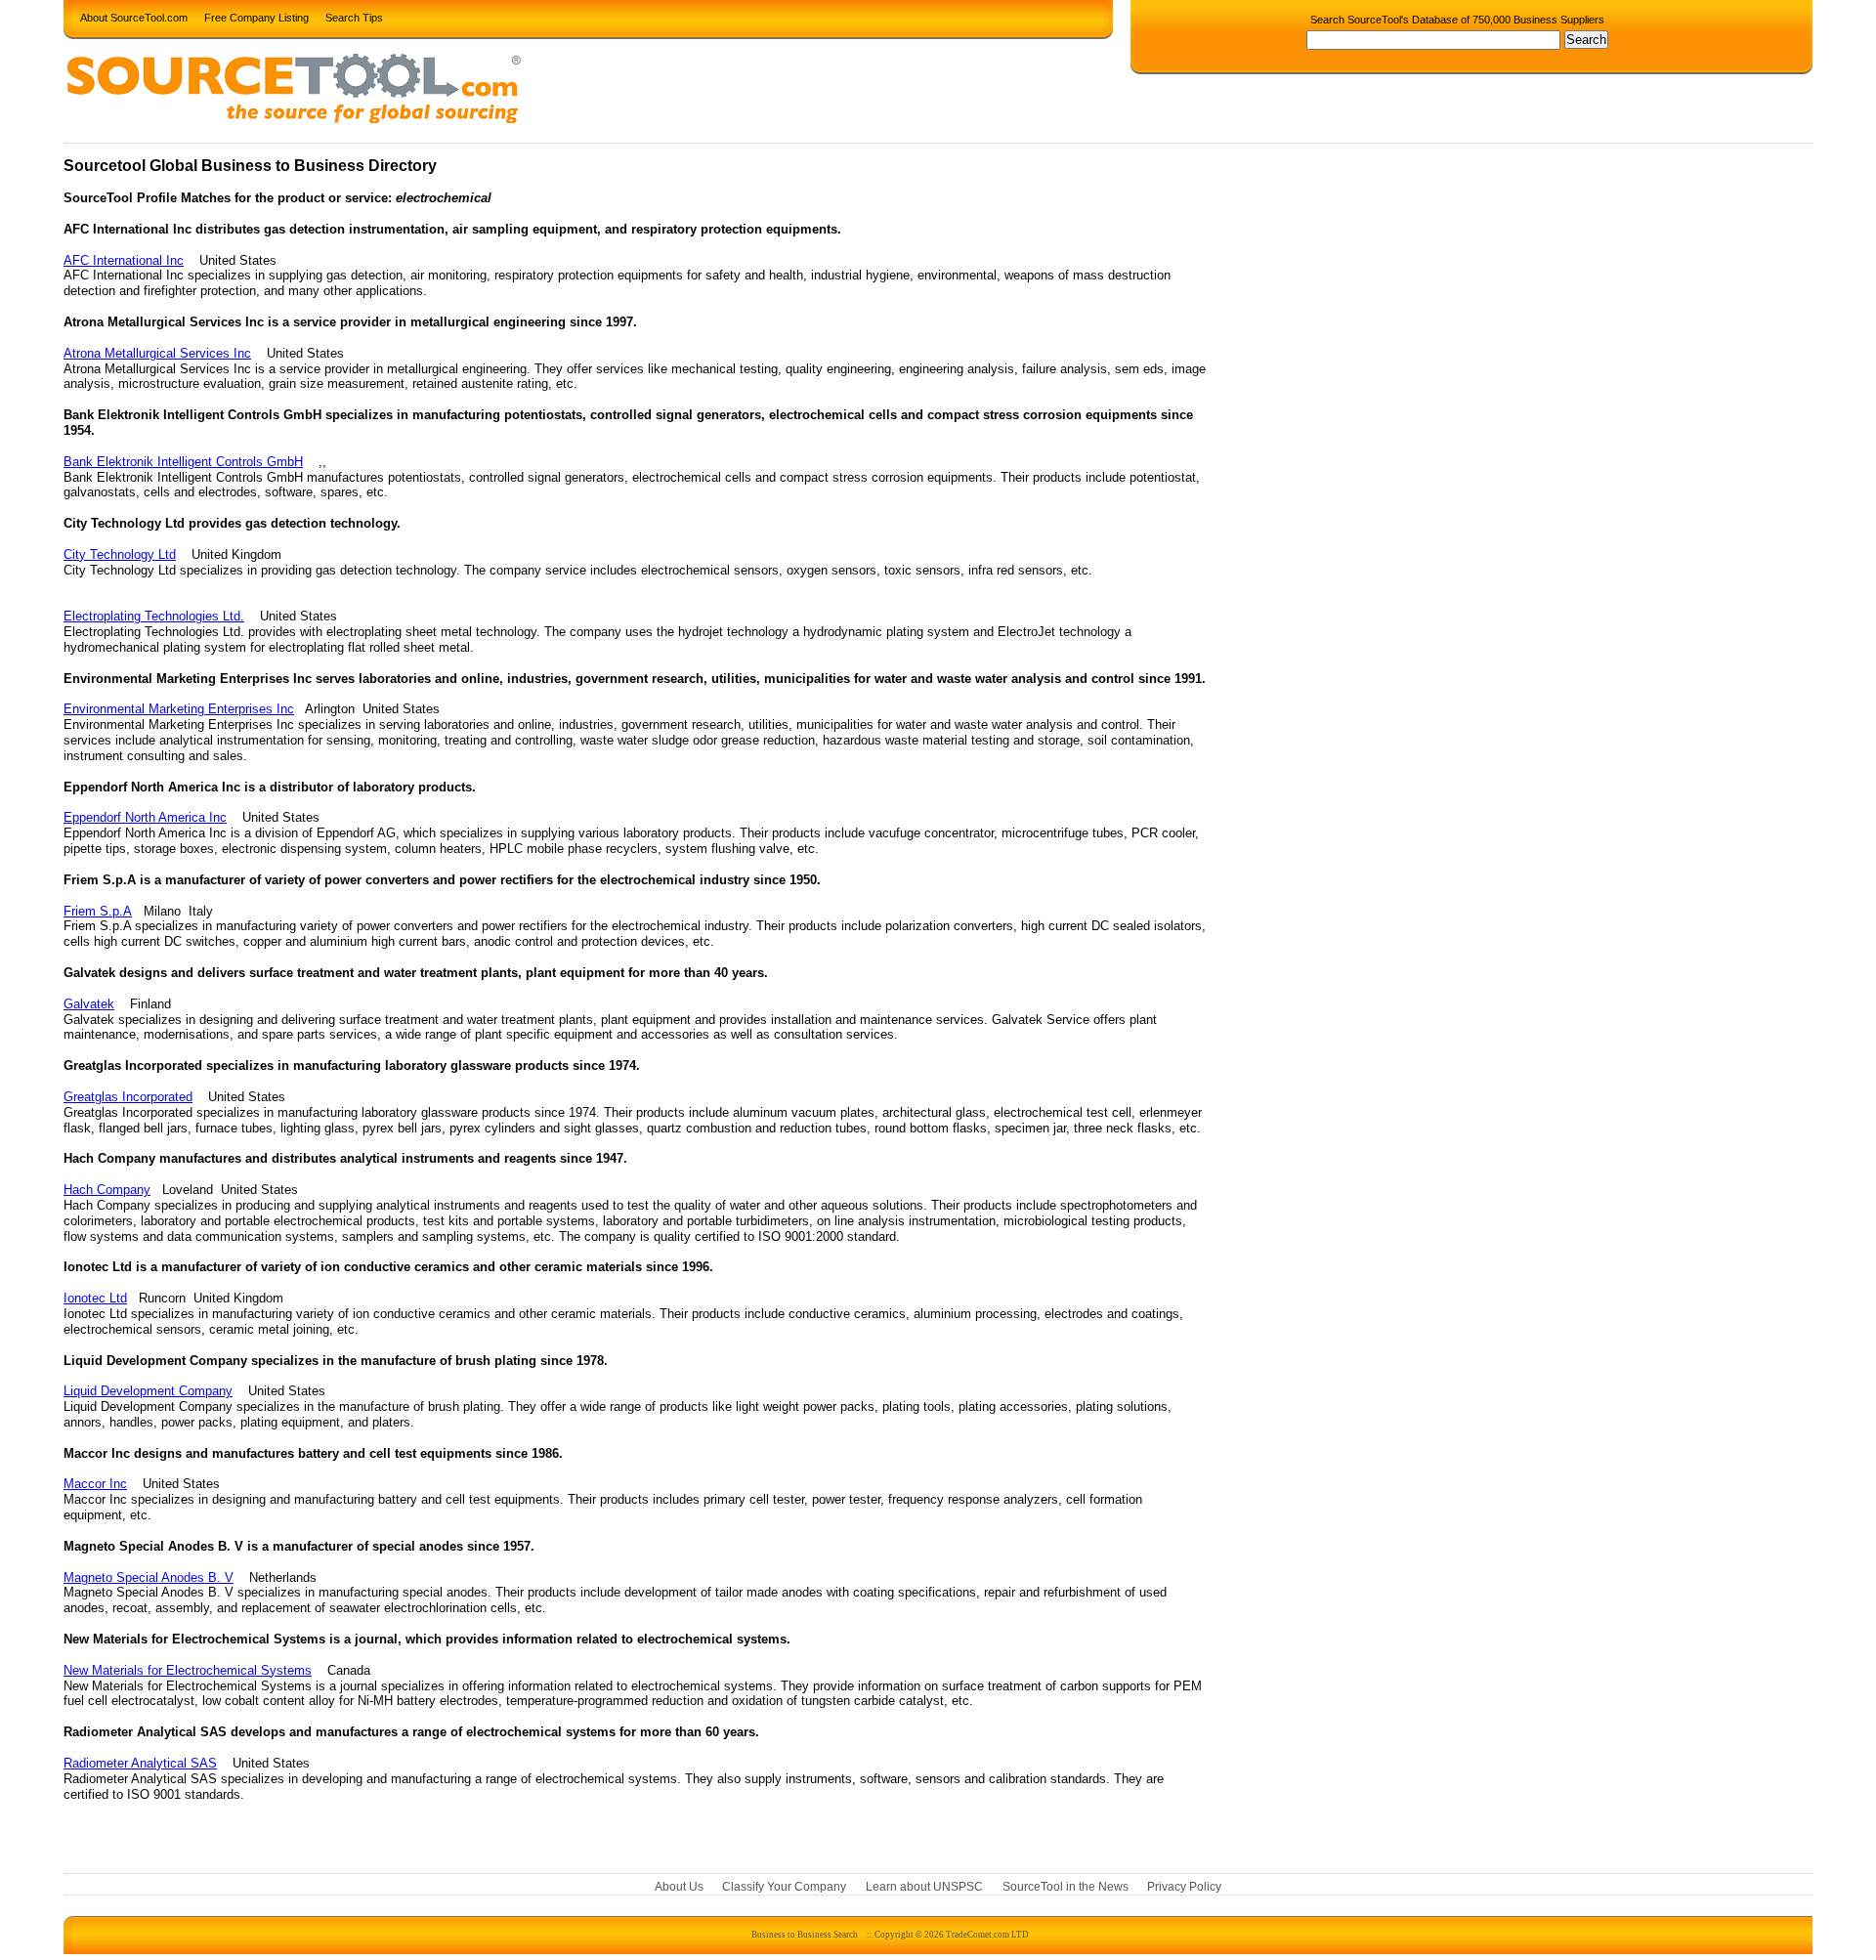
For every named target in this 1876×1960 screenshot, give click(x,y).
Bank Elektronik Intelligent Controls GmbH (183, 462)
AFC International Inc (124, 260)
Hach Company (107, 1190)
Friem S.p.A (98, 911)
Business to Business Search (805, 1935)
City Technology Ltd (120, 554)
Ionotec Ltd (95, 1298)
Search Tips (354, 17)
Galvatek (89, 1004)
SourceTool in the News (1066, 1887)
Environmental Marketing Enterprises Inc (179, 709)
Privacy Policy (1184, 1887)
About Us (679, 1887)
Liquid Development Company (148, 1391)
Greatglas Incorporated (128, 1097)
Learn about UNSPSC (924, 1887)
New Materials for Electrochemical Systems (188, 1670)
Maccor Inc (95, 1484)
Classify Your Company (784, 1887)
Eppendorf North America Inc (145, 817)
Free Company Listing (256, 17)
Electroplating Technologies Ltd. (154, 616)
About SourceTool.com (134, 17)
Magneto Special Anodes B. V (149, 1577)
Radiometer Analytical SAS (140, 1763)
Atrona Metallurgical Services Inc (157, 353)
